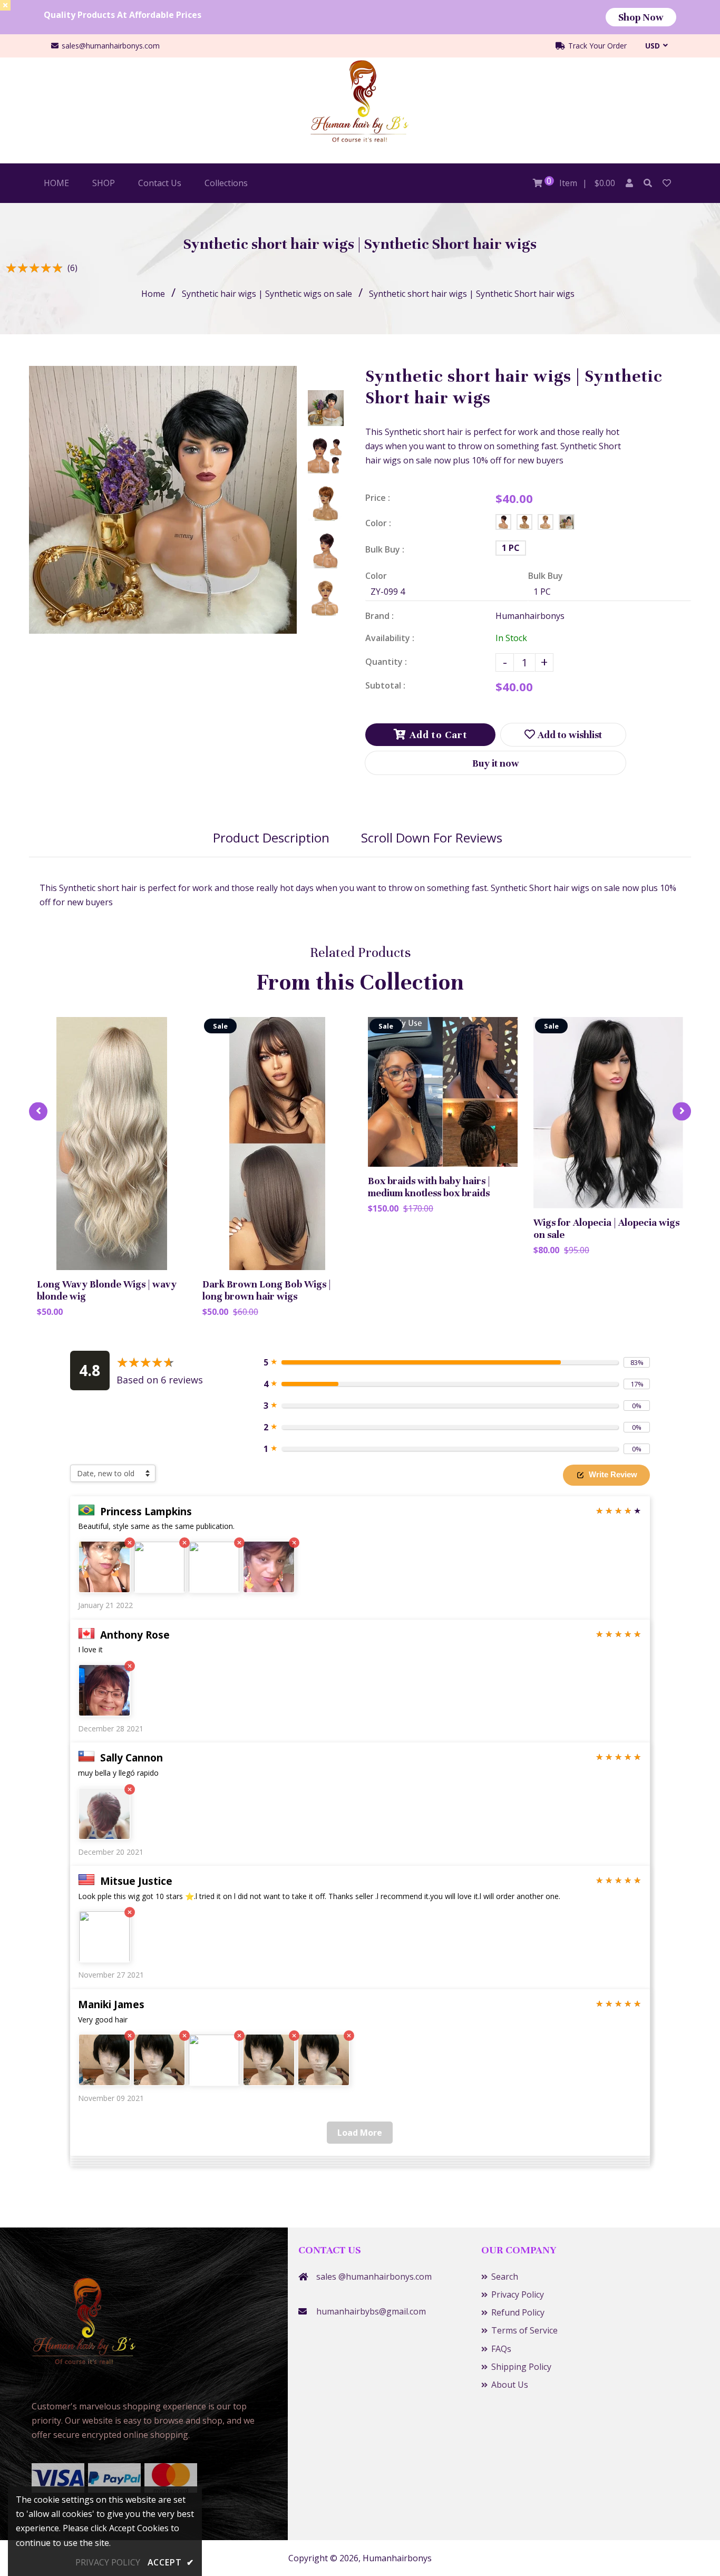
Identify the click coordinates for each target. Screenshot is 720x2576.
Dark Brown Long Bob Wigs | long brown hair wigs (267, 1290)
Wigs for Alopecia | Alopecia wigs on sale (606, 1228)
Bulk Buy (546, 576)
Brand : (380, 616)
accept (171, 2562)
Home (153, 294)
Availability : (390, 638)
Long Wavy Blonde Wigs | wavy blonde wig (107, 1290)
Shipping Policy (521, 2367)
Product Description (271, 837)
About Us (510, 2385)
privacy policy (108, 2562)
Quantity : (386, 662)
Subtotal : (385, 685)
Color (376, 576)
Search (505, 2277)
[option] (163, 500)
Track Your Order (596, 46)
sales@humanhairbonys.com (111, 46)
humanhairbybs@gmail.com (371, 2311)
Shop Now (641, 17)
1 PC (511, 548)
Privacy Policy (518, 2294)
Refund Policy (518, 2312)
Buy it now (496, 763)
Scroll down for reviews (432, 837)
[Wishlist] (667, 183)
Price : (378, 498)
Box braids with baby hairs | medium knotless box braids (429, 1187)
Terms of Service (524, 2330)
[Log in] (629, 183)
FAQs (501, 2349)
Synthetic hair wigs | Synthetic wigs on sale (267, 294)
